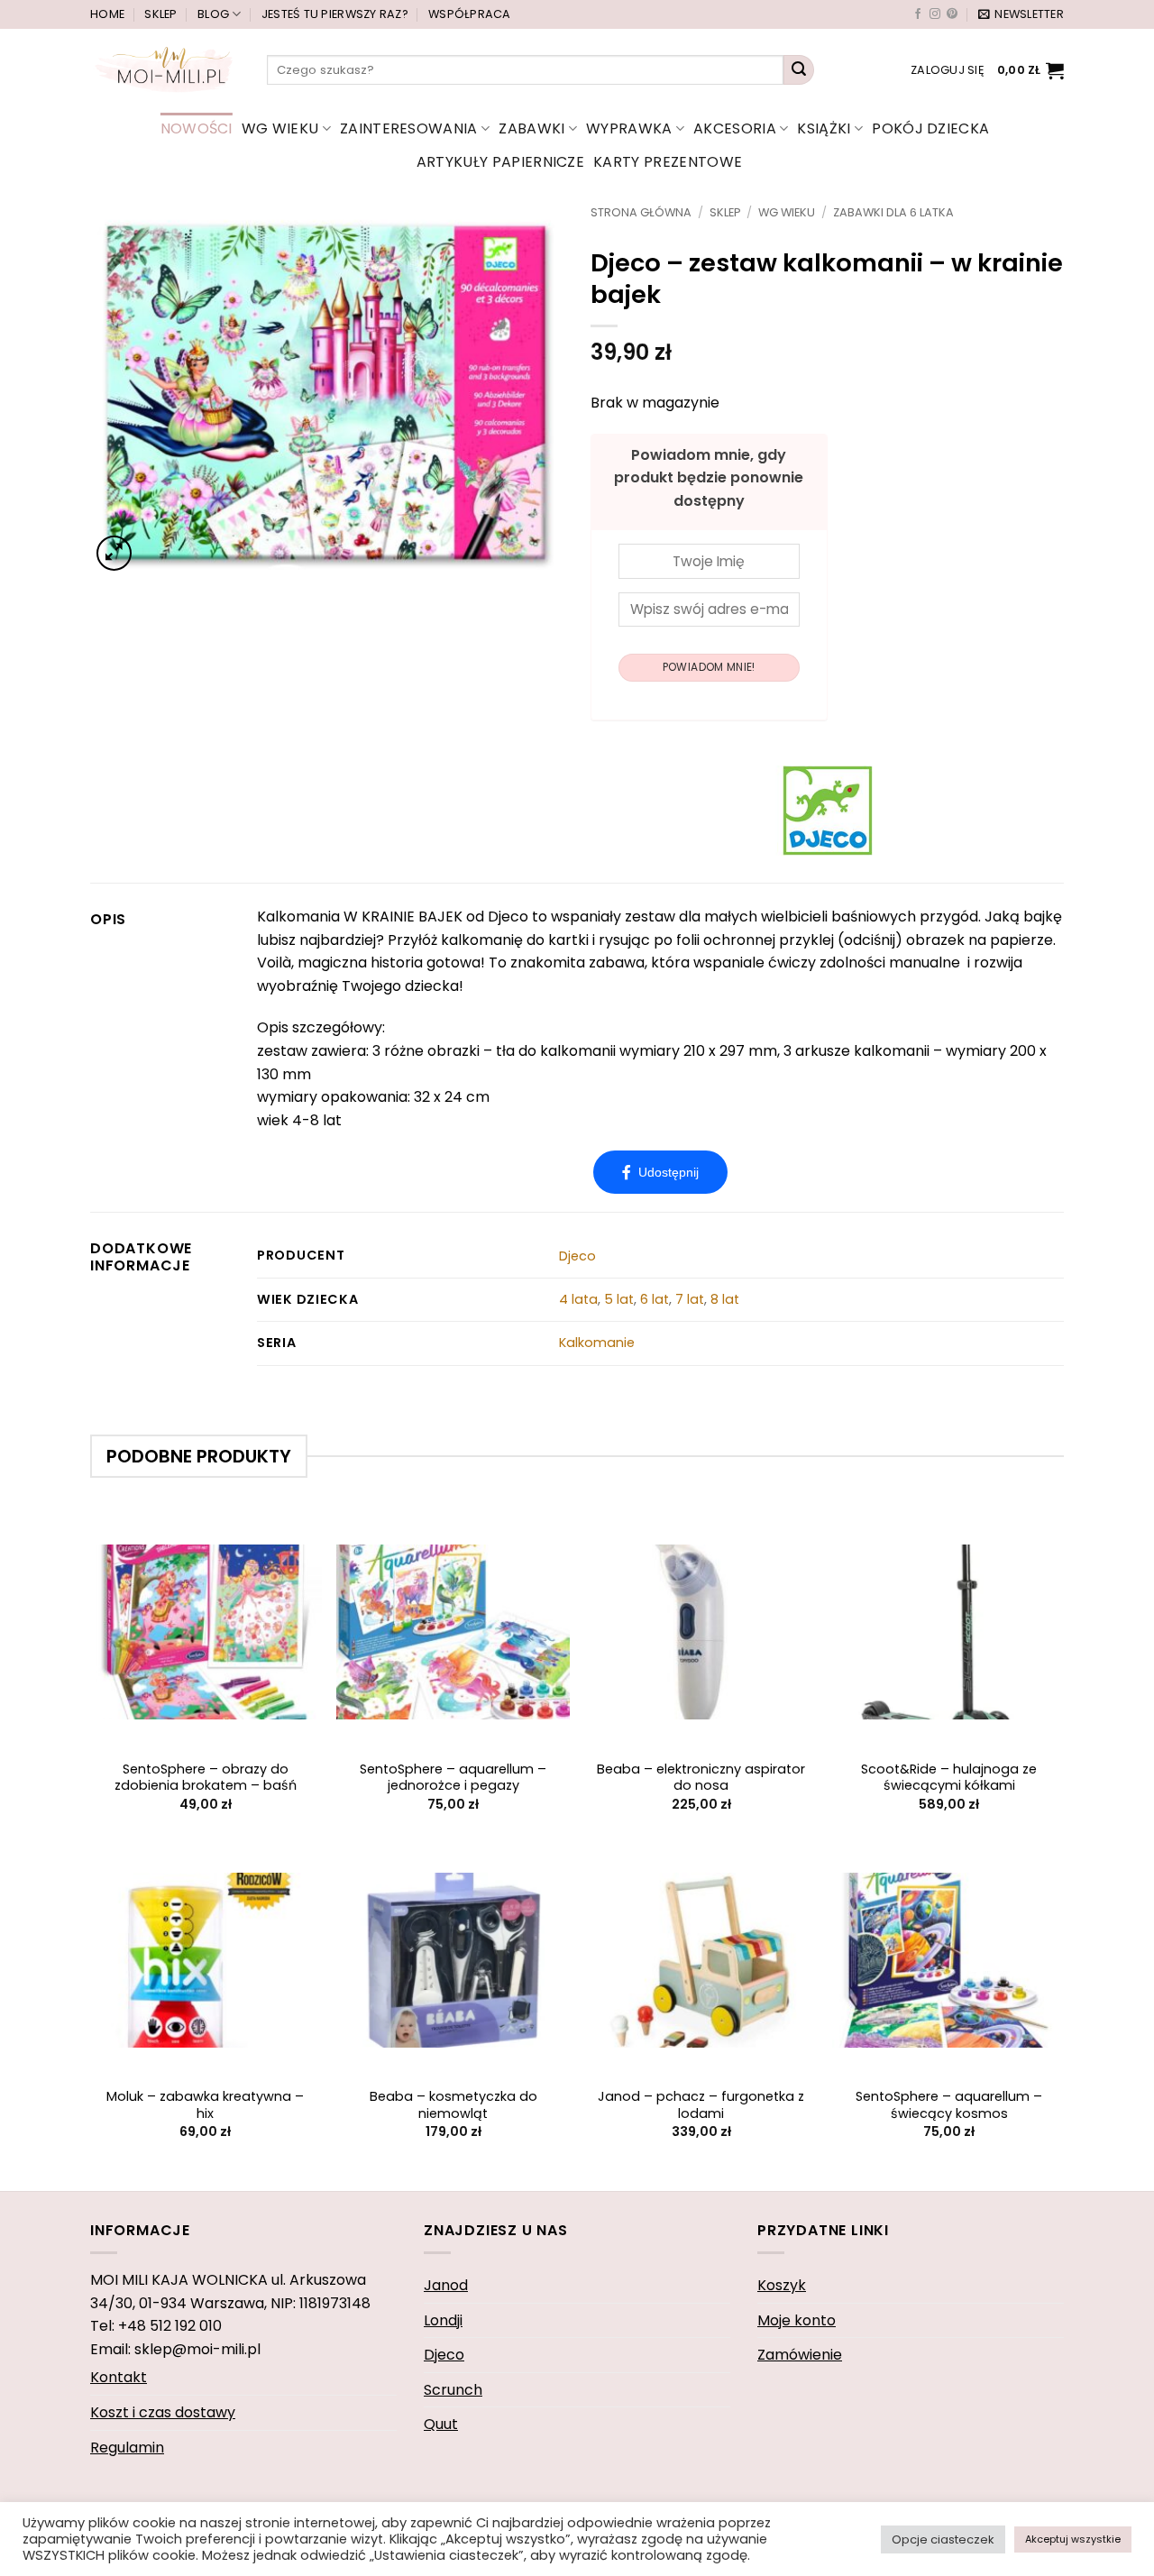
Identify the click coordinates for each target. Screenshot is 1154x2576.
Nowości (197, 128)
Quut (441, 2424)
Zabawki (531, 128)
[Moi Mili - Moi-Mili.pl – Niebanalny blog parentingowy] (165, 69)
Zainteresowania (409, 128)
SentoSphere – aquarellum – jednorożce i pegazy (453, 1778)
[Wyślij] (799, 70)
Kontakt (119, 2377)
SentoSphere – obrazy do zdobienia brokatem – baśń (206, 1778)
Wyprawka (629, 128)
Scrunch (453, 2390)
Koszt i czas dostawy (163, 2412)
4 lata (578, 1299)
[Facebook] (660, 1172)
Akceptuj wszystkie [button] (1073, 2539)
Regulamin (127, 2448)
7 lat (690, 1299)
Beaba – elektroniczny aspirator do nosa (701, 1778)
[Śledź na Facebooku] (918, 14)
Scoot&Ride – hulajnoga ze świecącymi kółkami (949, 1778)
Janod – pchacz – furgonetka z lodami (701, 2105)
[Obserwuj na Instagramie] (935, 14)
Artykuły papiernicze (500, 162)
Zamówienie (800, 2355)
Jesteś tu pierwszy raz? (335, 14)
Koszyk (782, 2285)
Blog (213, 14)
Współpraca (470, 14)
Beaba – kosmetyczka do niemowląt (453, 2105)
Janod (446, 2285)
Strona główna (641, 212)
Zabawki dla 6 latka (893, 212)
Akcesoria (735, 128)
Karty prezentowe (668, 162)
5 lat (619, 1299)
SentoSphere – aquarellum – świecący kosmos (949, 2105)
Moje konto (797, 2320)
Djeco (577, 1256)
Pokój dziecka (930, 128)
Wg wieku (280, 128)
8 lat (725, 1299)
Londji (443, 2320)
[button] (1021, 14)
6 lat (655, 1299)
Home (107, 14)
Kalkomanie (597, 1343)
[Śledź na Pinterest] (952, 14)
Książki (824, 128)
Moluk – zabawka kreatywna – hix (205, 2105)
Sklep (160, 14)
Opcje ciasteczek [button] (943, 2539)
